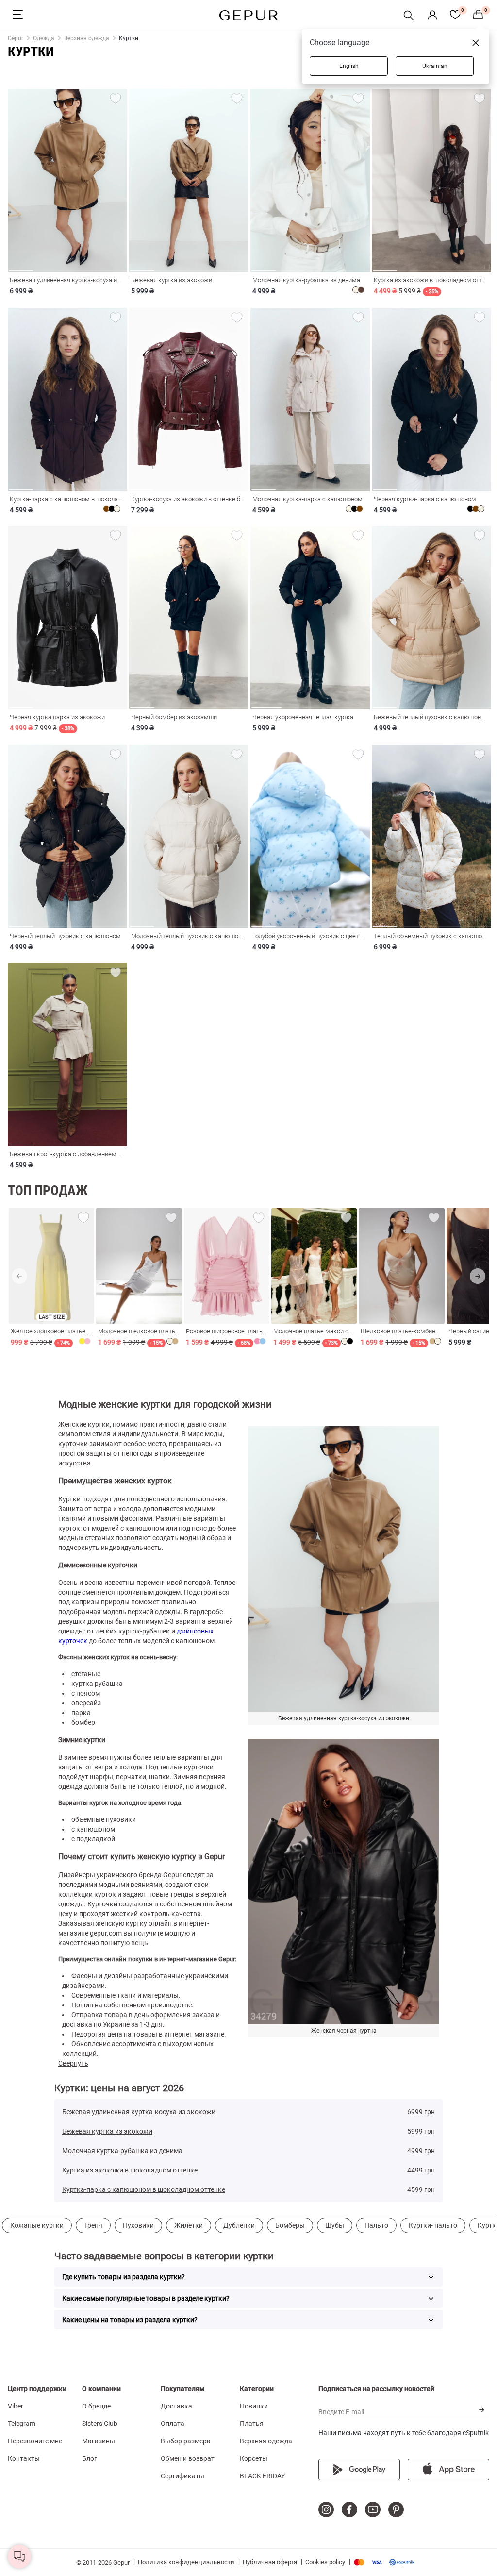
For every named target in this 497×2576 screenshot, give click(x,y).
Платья (252, 2424)
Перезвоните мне (35, 2441)
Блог (90, 2458)
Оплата (173, 2424)
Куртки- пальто (433, 2225)
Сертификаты (182, 2476)
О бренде (96, 2406)
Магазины (99, 2441)
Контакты (24, 2458)
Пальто (376, 2225)
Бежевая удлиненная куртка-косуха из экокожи (139, 2112)
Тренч (93, 2225)
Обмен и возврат (188, 2458)
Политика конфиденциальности (186, 2562)
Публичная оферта (270, 2562)
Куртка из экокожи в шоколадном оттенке (130, 2170)
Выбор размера (186, 2441)
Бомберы (290, 2225)
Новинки (254, 2406)
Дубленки (239, 2225)
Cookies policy (325, 2562)
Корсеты (254, 2458)
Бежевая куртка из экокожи (107, 2131)
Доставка (176, 2406)
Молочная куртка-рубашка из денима (122, 2151)
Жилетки (189, 2225)
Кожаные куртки (37, 2225)
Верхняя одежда (266, 2441)
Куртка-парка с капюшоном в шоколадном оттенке (144, 2189)
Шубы (335, 2225)
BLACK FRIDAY (262, 2476)
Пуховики (138, 2225)
